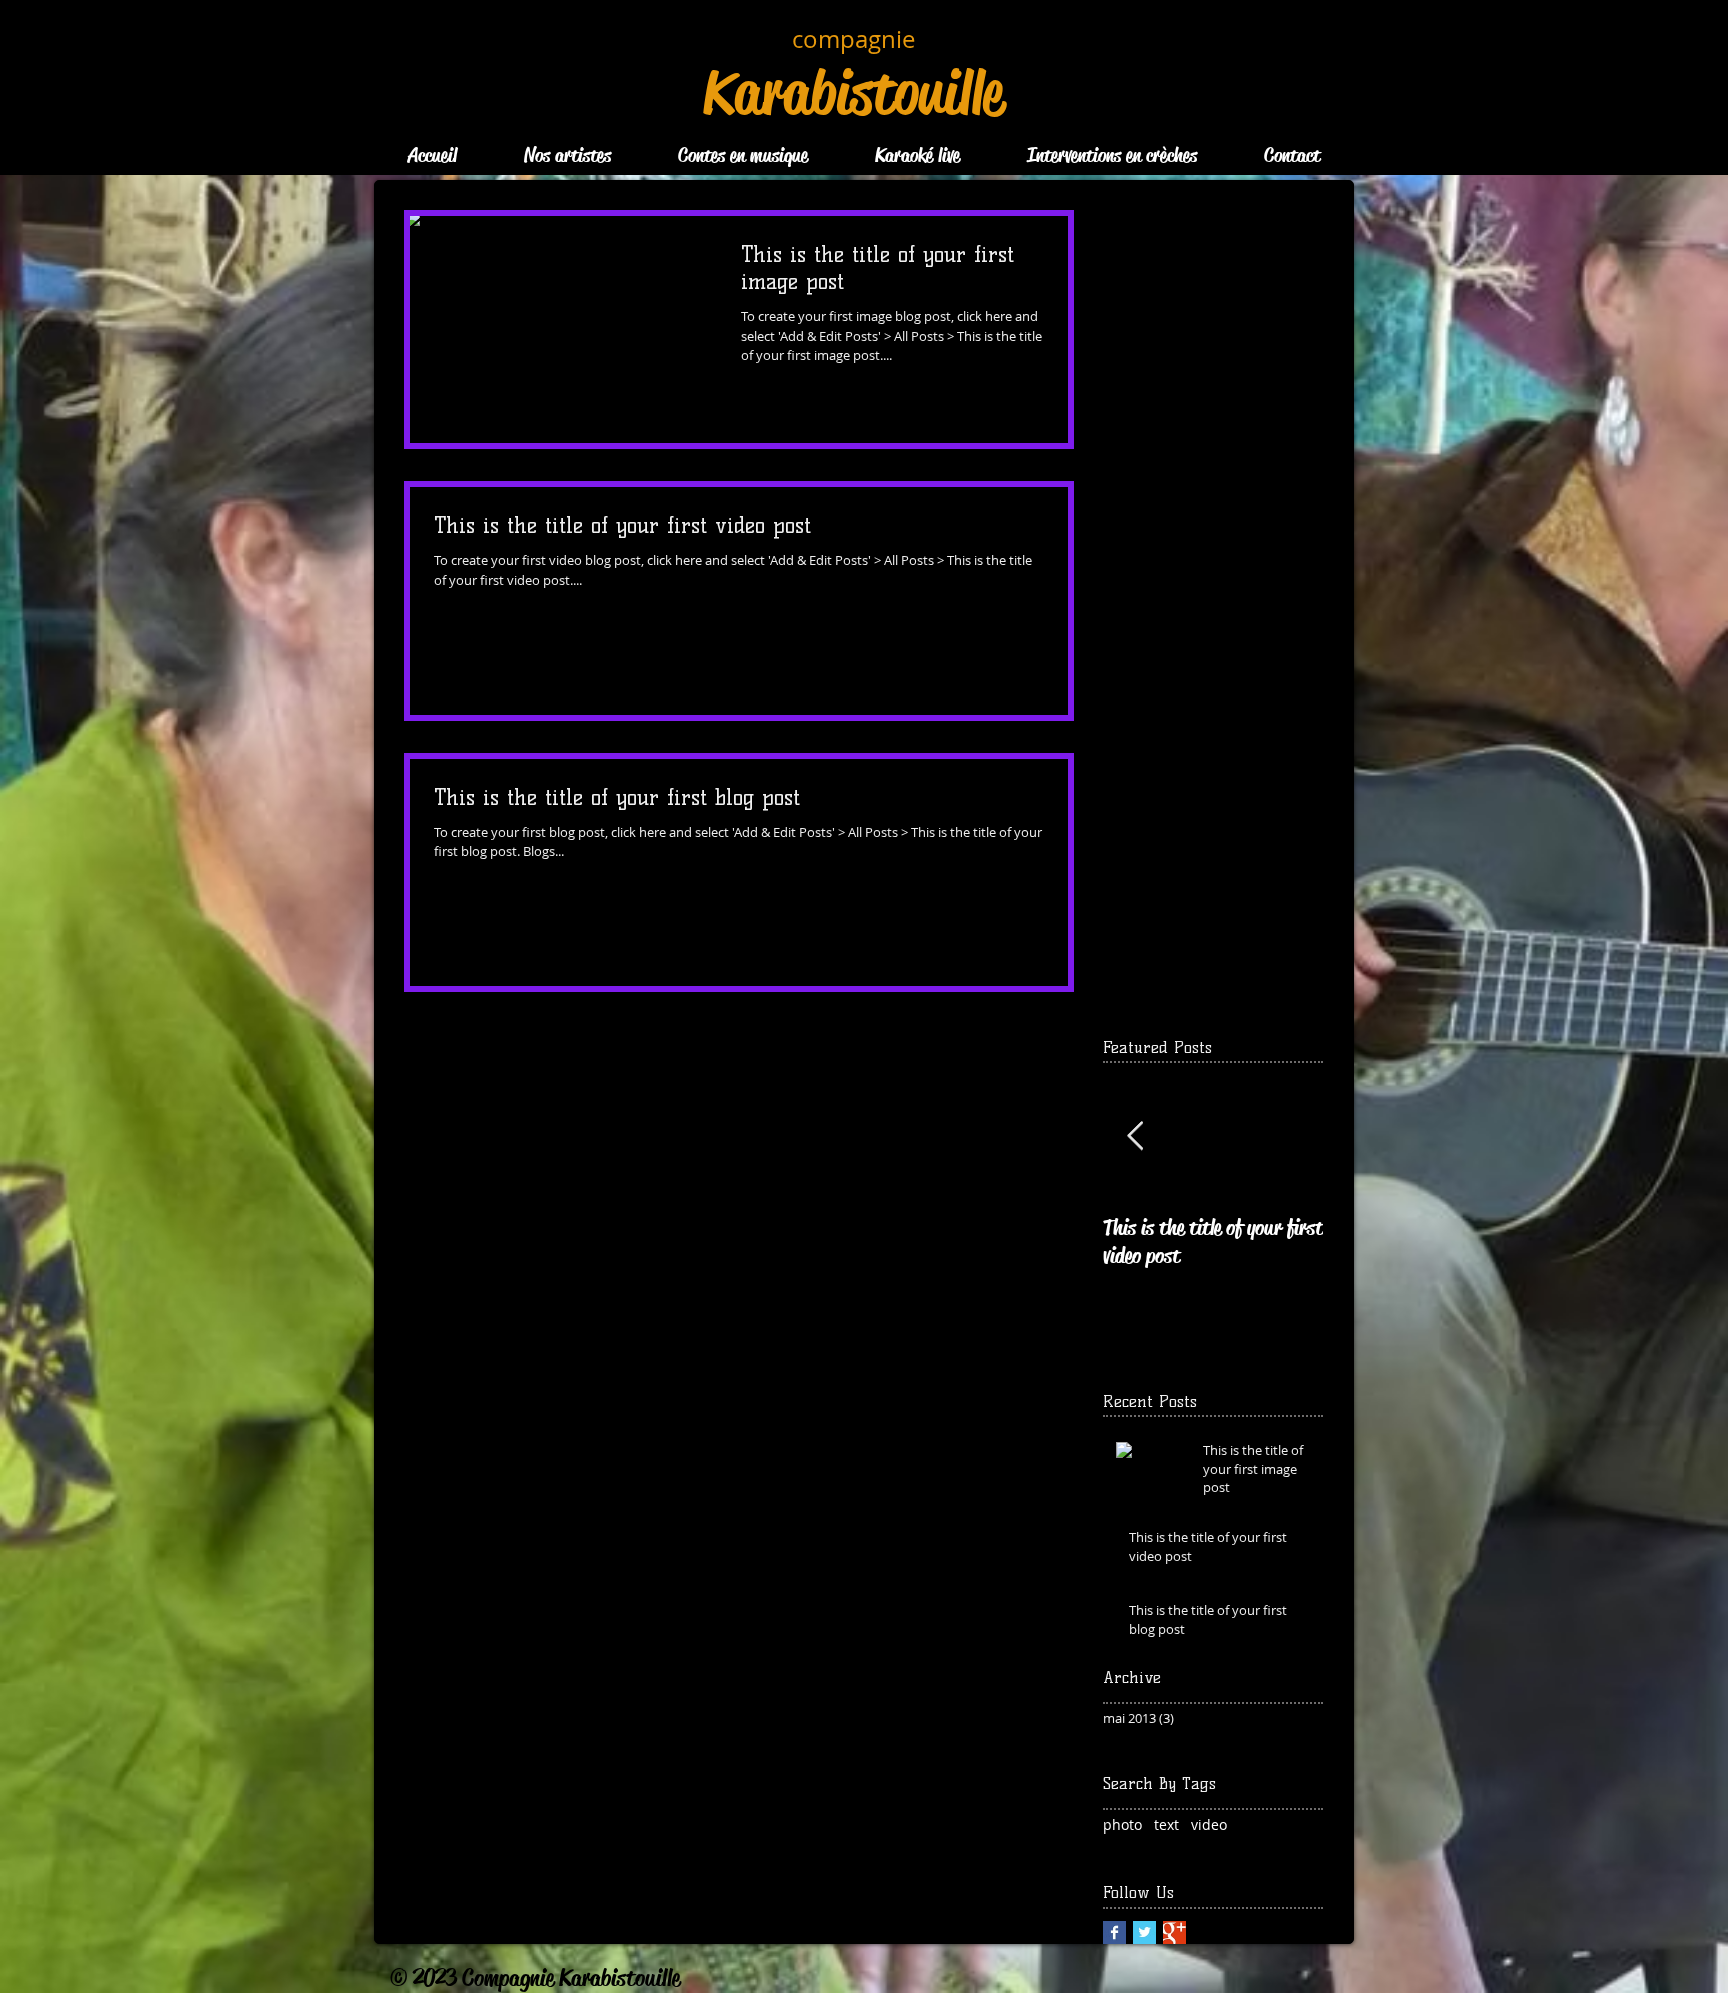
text (1166, 1824)
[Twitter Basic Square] (1144, 1932)
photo (1122, 1824)
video (1209, 1824)
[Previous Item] (1135, 1136)
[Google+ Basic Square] (1174, 1932)
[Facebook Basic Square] (1114, 1932)
